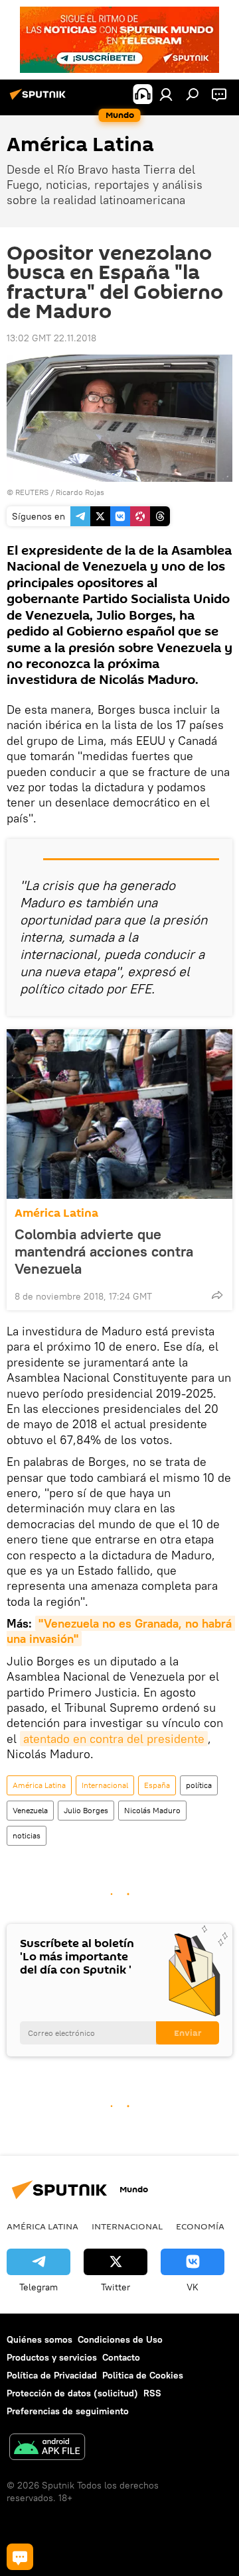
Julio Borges (86, 1810)
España (157, 1785)
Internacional (105, 1785)
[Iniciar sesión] (166, 94)
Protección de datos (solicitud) (72, 2393)
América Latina (56, 1213)
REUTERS (32, 492)
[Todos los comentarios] (20, 2557)
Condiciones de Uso (120, 2339)
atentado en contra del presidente (114, 1739)
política (199, 1785)
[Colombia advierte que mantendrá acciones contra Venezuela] (119, 1114)
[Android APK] (47, 2448)
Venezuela (30, 1810)
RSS (152, 2393)
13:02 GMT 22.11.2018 (51, 338)
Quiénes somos (40, 2339)
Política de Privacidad (52, 2375)
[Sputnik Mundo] (40, 99)
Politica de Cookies (143, 2375)
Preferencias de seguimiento (68, 2411)
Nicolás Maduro (152, 1810)
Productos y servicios (52, 2357)
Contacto (121, 2357)
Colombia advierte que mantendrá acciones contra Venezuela (104, 1251)
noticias (27, 1835)
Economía (200, 2226)
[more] (217, 1295)
